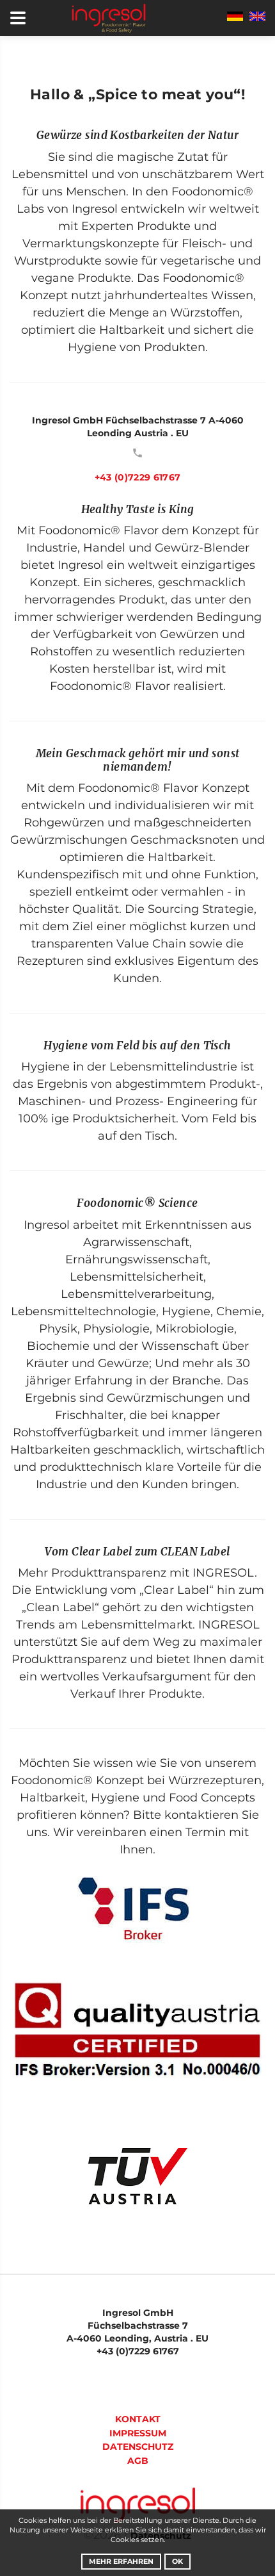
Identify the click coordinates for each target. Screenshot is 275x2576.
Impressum (138, 2433)
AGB (138, 2461)
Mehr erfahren (121, 2561)
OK (177, 2561)
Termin (206, 1832)
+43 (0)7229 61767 (138, 477)
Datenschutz (138, 2447)
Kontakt (138, 2419)
